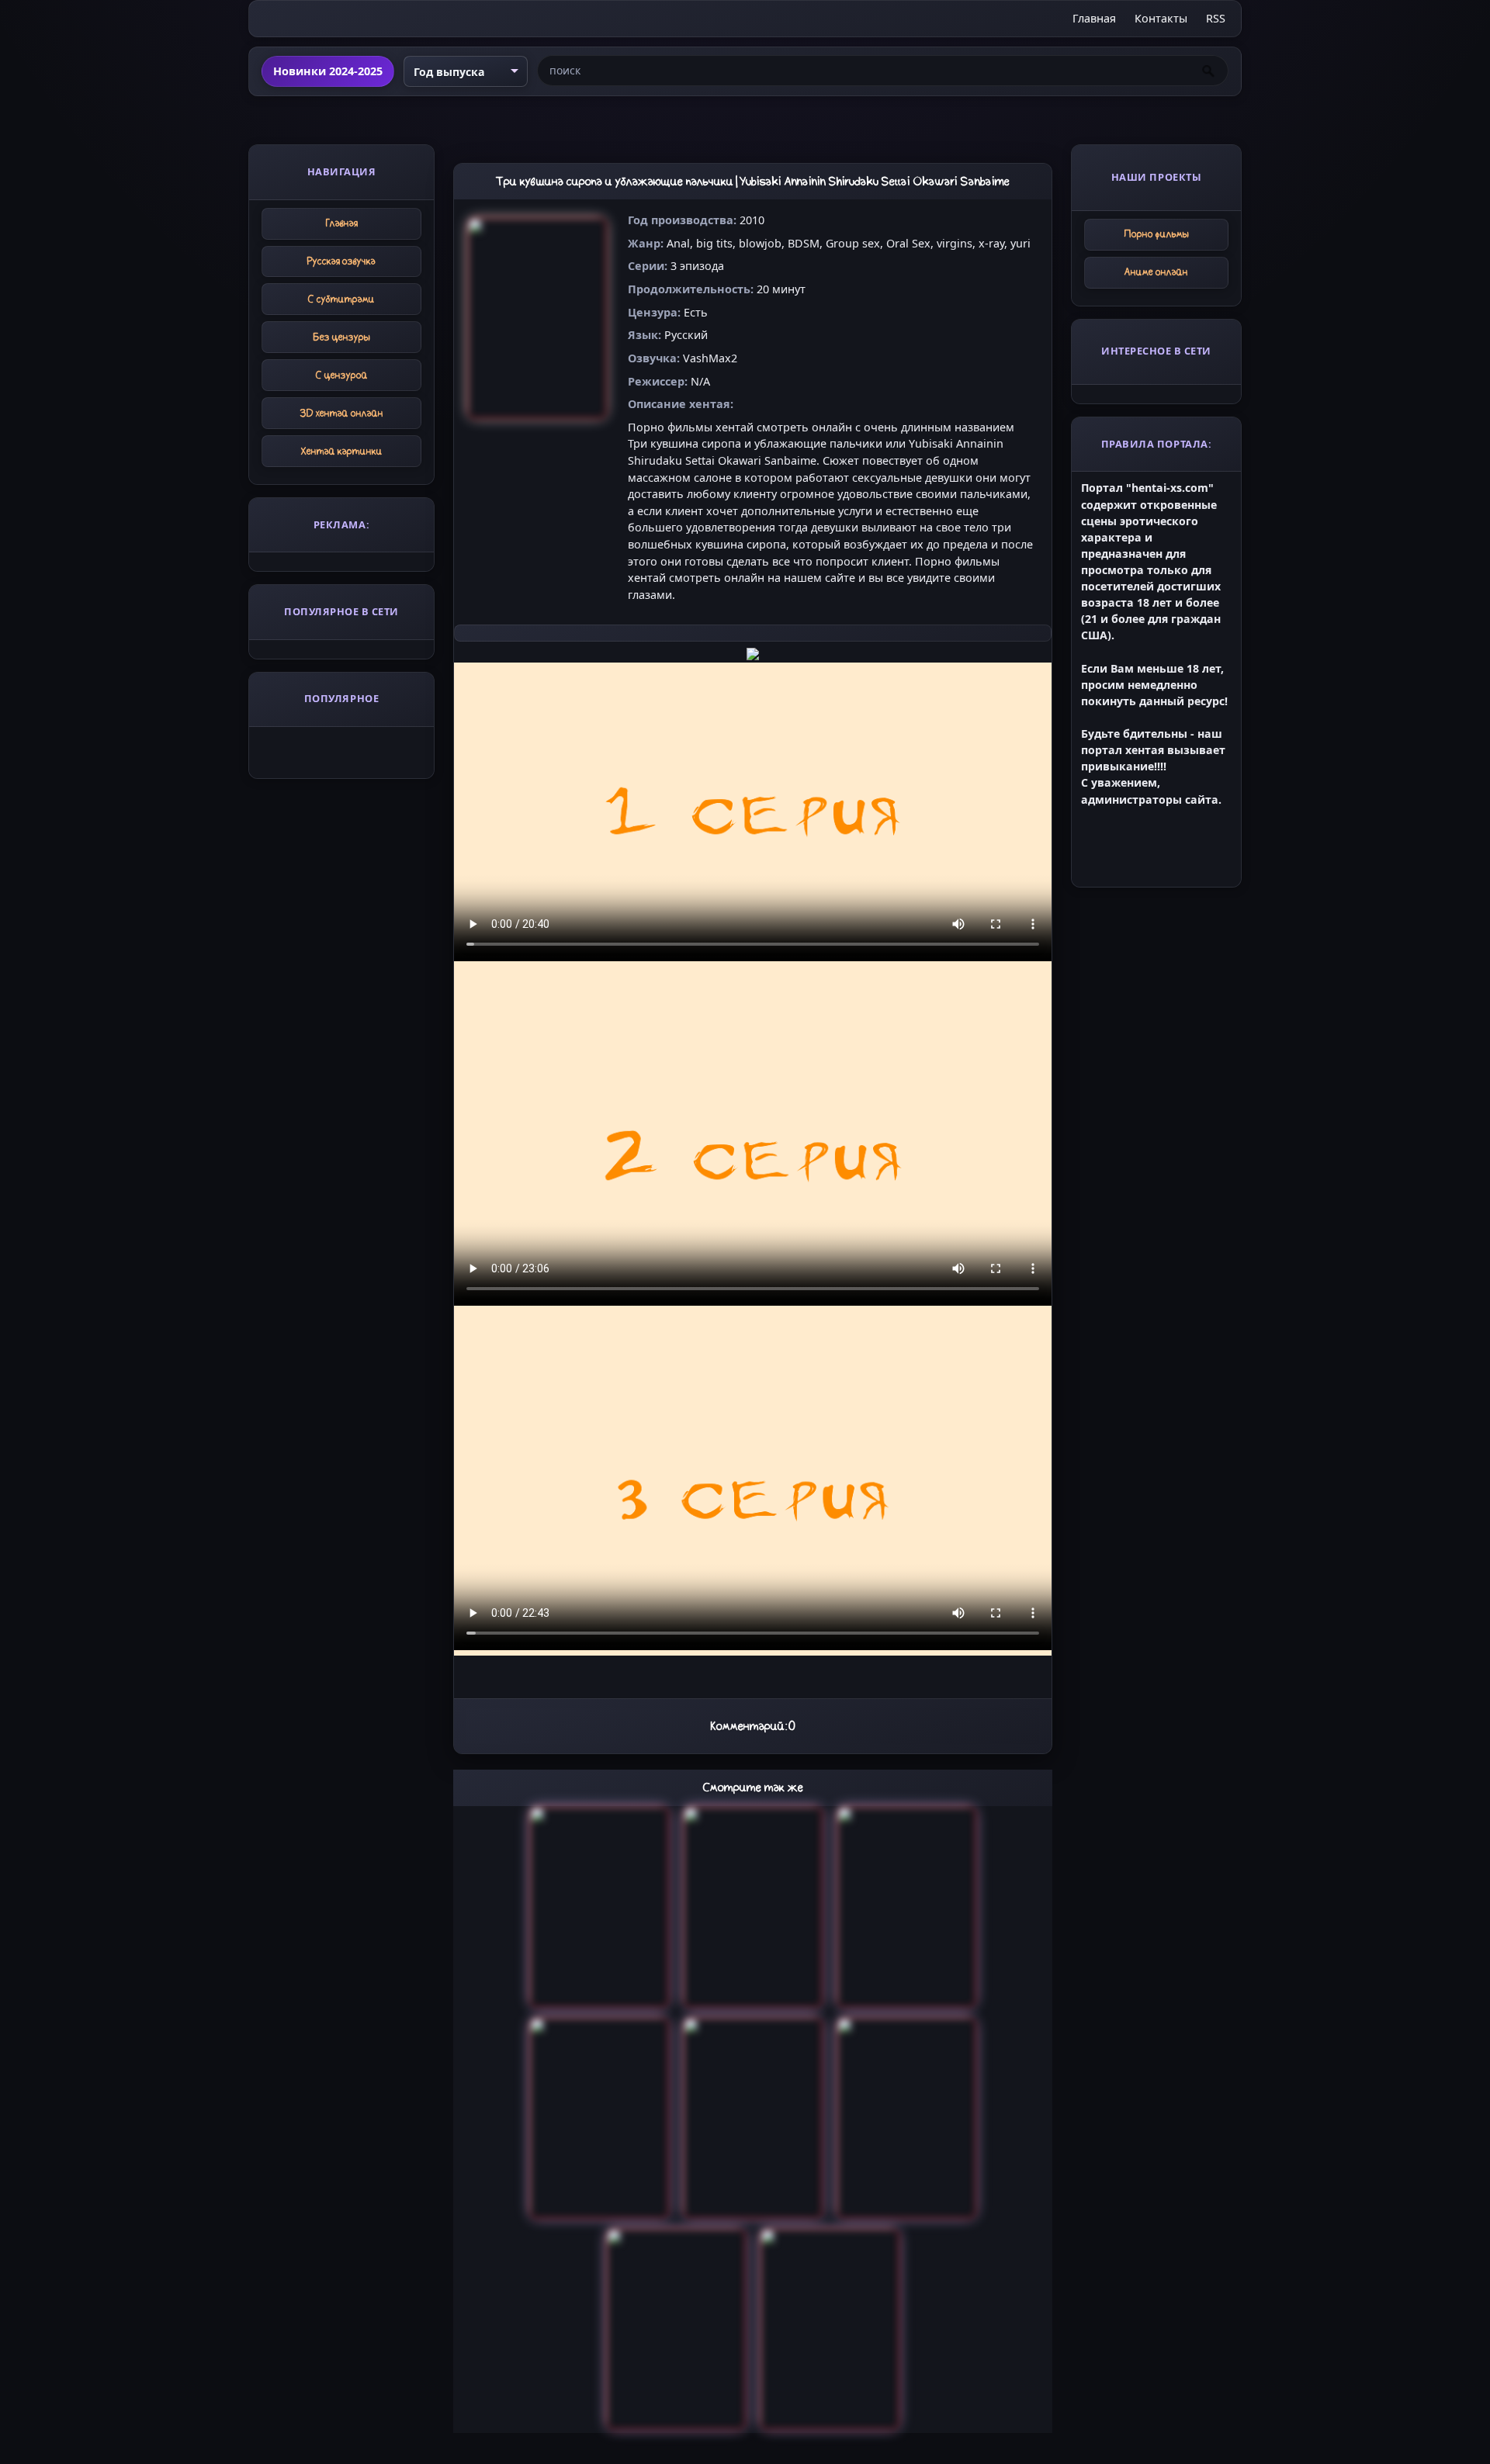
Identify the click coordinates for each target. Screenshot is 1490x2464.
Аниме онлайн (1156, 272)
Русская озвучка (341, 261)
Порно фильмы (1157, 234)
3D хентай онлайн (342, 413)
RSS (1216, 18)
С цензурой (342, 375)
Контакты (1161, 18)
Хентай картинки (342, 451)
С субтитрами (341, 299)
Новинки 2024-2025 (328, 71)
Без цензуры (342, 337)
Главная (1094, 18)
